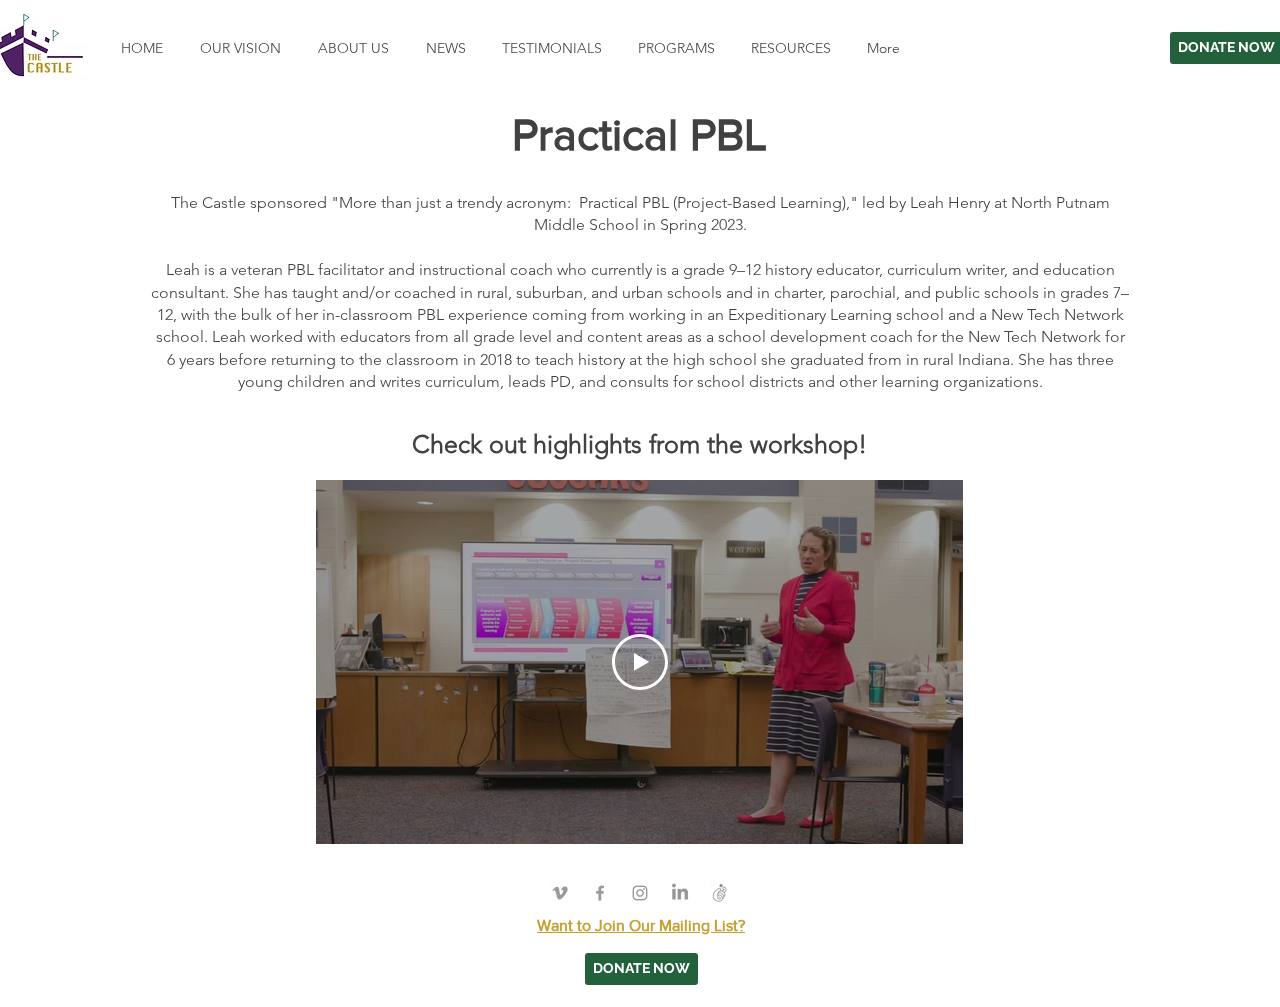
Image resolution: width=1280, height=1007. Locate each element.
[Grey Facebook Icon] (600, 893)
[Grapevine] (720, 893)
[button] (673, 48)
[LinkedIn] (680, 893)
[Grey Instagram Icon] (640, 893)
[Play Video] (640, 662)
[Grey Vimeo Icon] (560, 893)
